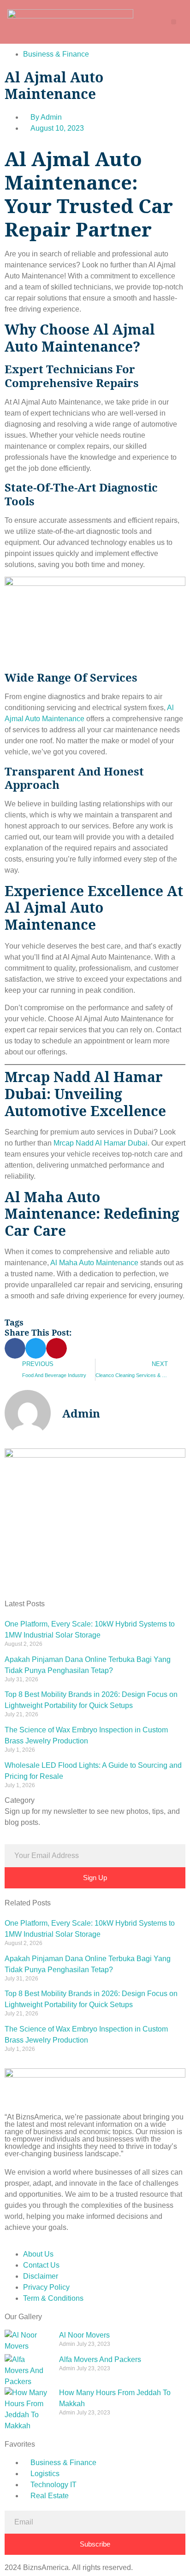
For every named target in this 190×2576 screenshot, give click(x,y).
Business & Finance (56, 54)
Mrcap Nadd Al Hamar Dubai (100, 1143)
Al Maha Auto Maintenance (94, 1263)
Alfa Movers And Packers (100, 2359)
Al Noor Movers (84, 2335)
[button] (174, 22)
